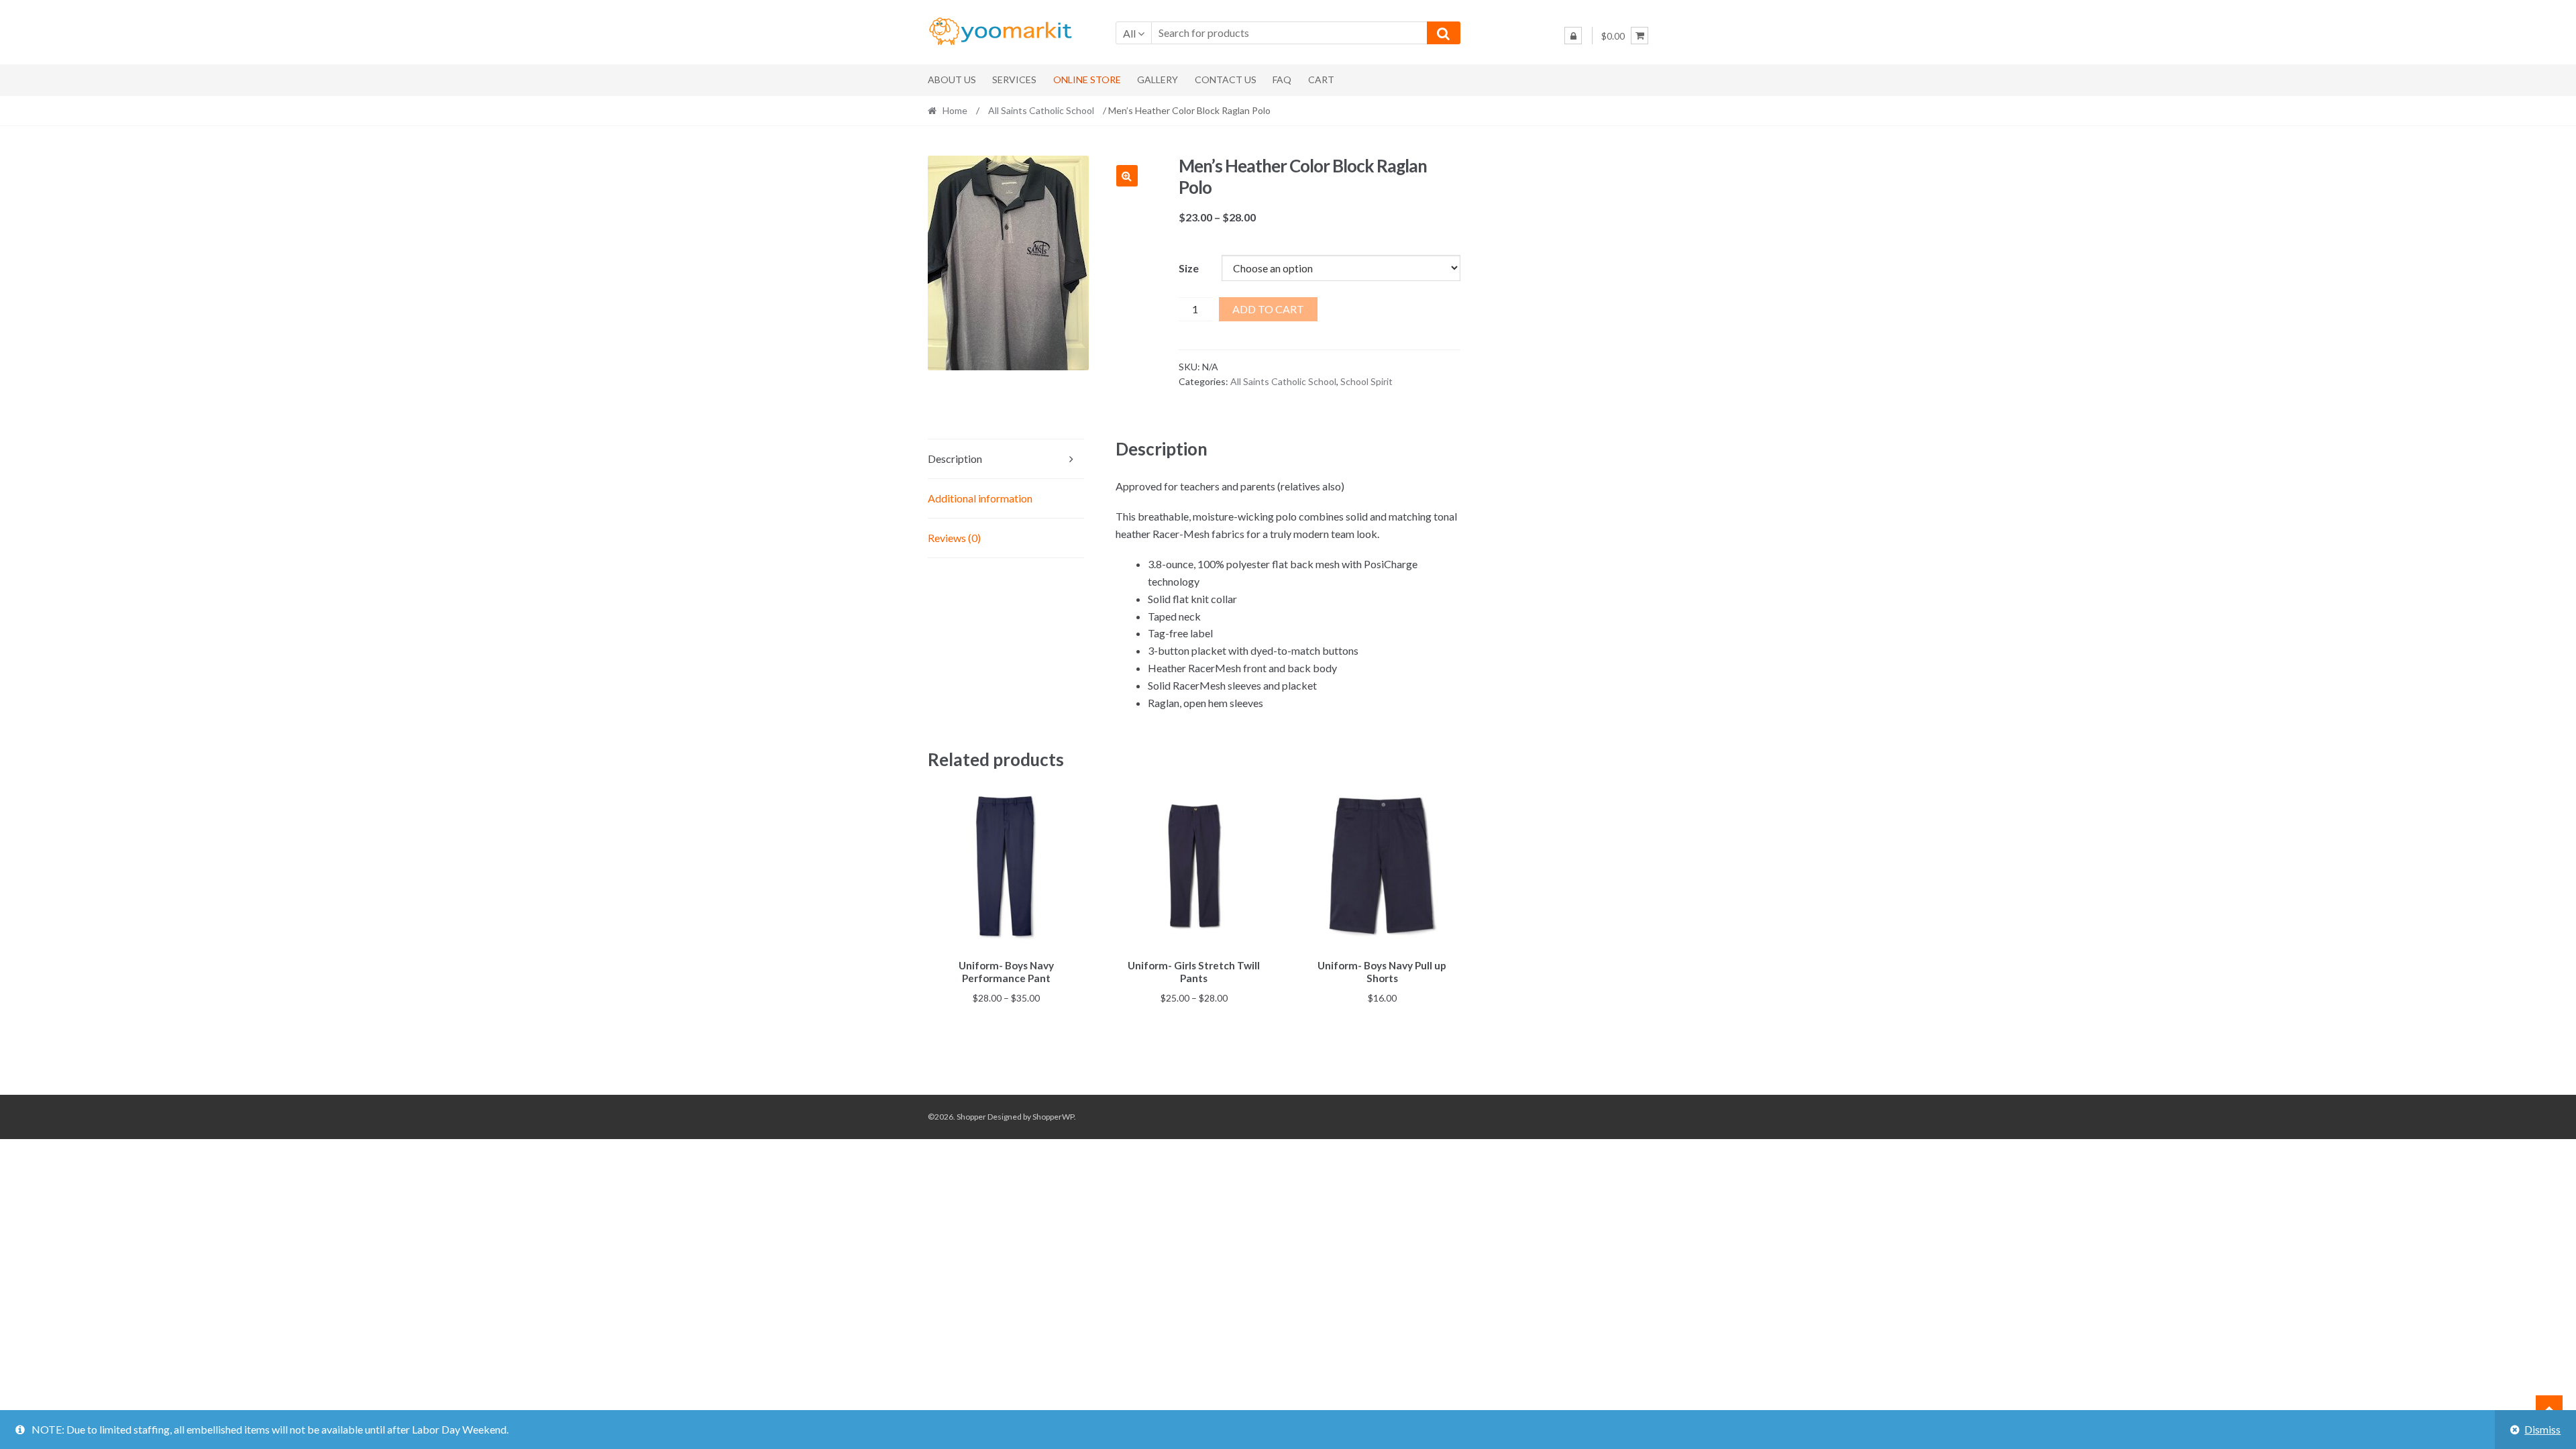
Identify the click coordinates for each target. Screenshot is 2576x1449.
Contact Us (1226, 79)
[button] (1127, 176)
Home (955, 110)
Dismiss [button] (2542, 1429)
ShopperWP (1053, 1117)
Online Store (1087, 79)
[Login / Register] (1573, 36)
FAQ (1282, 79)
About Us (952, 79)
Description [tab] (955, 459)
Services (1014, 79)
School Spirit (1366, 381)
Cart (1321, 79)
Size (1189, 268)
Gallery (1158, 79)
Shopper (971, 1117)
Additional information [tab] (980, 498)
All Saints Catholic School (1041, 110)
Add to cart (1268, 309)
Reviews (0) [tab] (954, 538)
